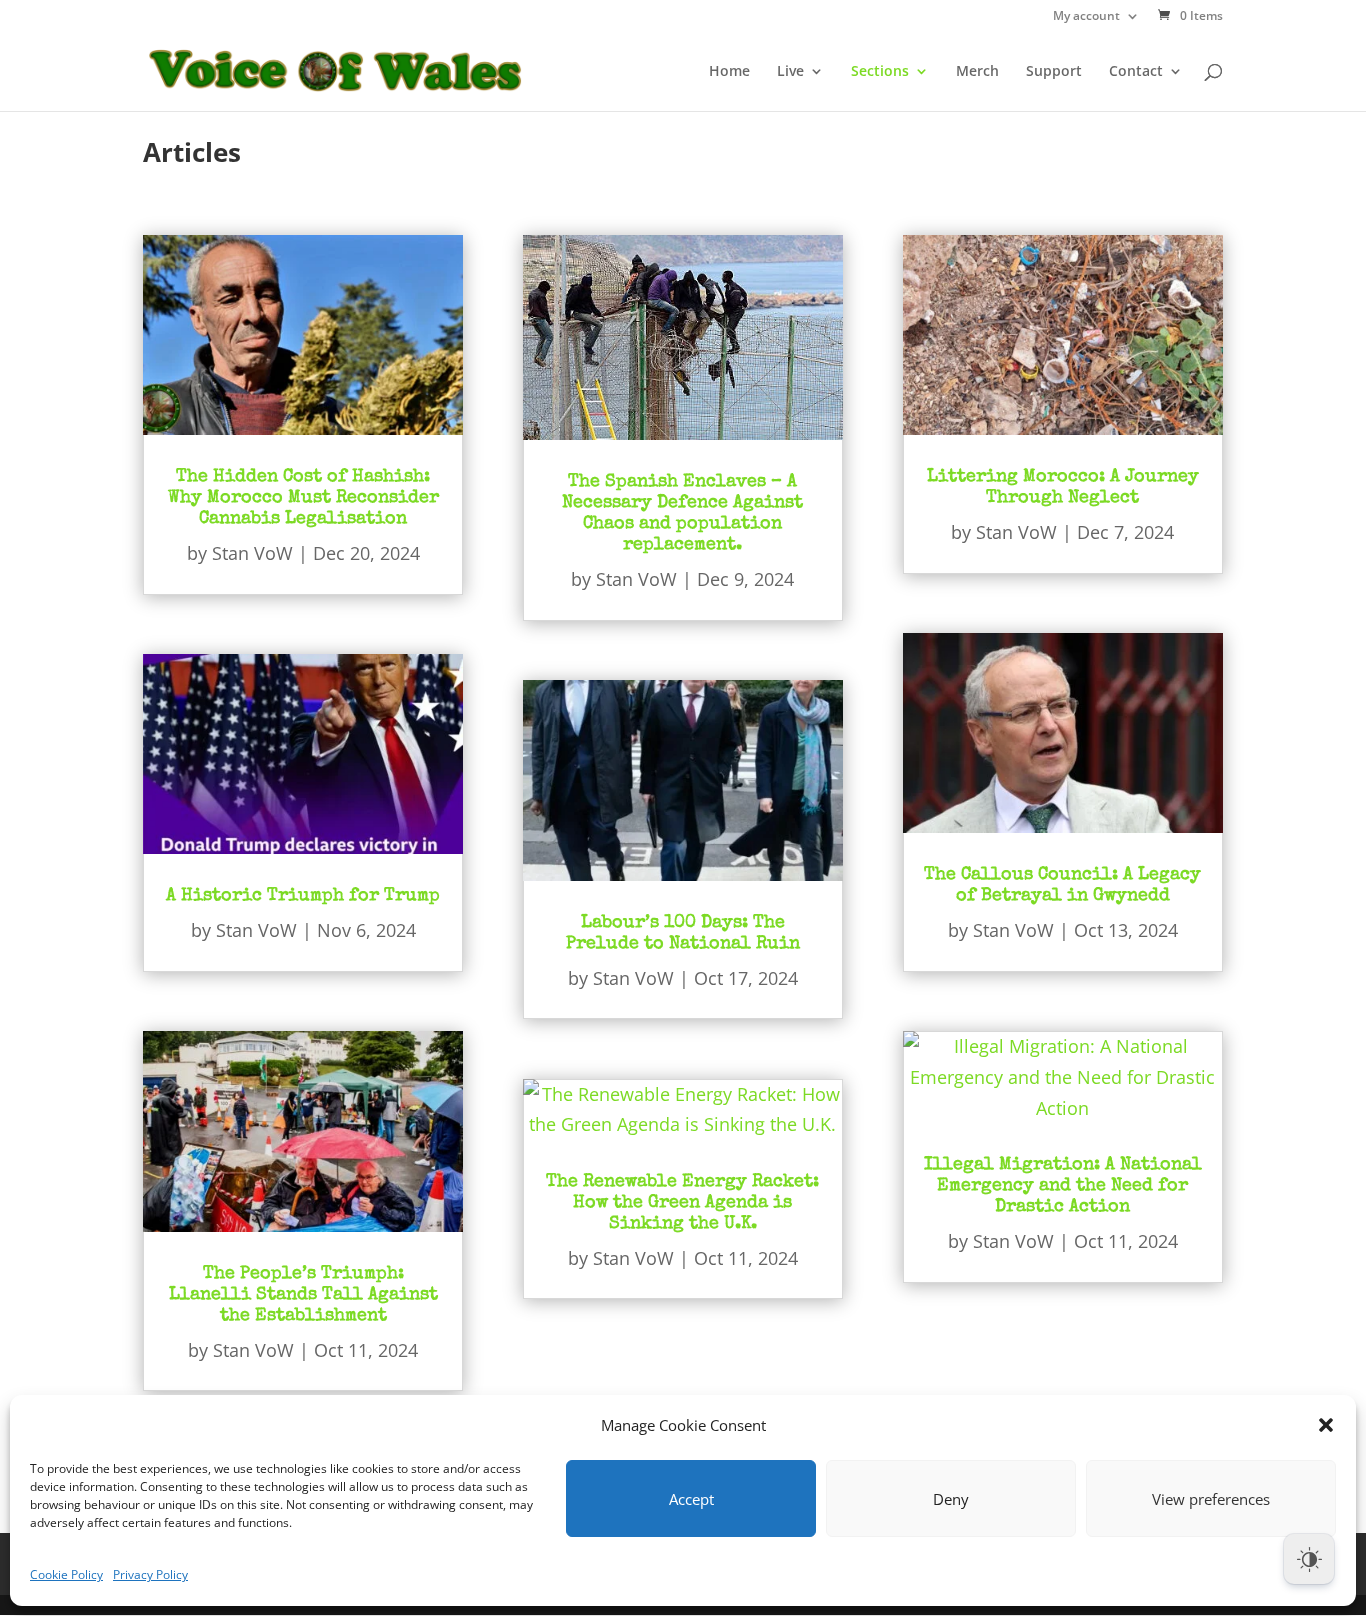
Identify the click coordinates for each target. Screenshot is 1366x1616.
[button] (1326, 1425)
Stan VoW (252, 553)
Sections (880, 72)
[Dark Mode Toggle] (1309, 1559)
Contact (1136, 72)
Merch (977, 72)
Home (729, 72)
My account (1086, 17)
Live (790, 72)
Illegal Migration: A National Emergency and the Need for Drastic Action (1063, 1186)
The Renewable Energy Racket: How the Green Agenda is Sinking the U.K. (682, 1203)
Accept (691, 1499)
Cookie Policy (66, 1574)
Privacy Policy (150, 1574)
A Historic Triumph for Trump (303, 896)
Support (1054, 72)
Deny (951, 1499)
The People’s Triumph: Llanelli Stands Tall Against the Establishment (303, 1295)
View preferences (1211, 1499)
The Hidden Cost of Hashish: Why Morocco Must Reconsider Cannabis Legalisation (303, 498)
